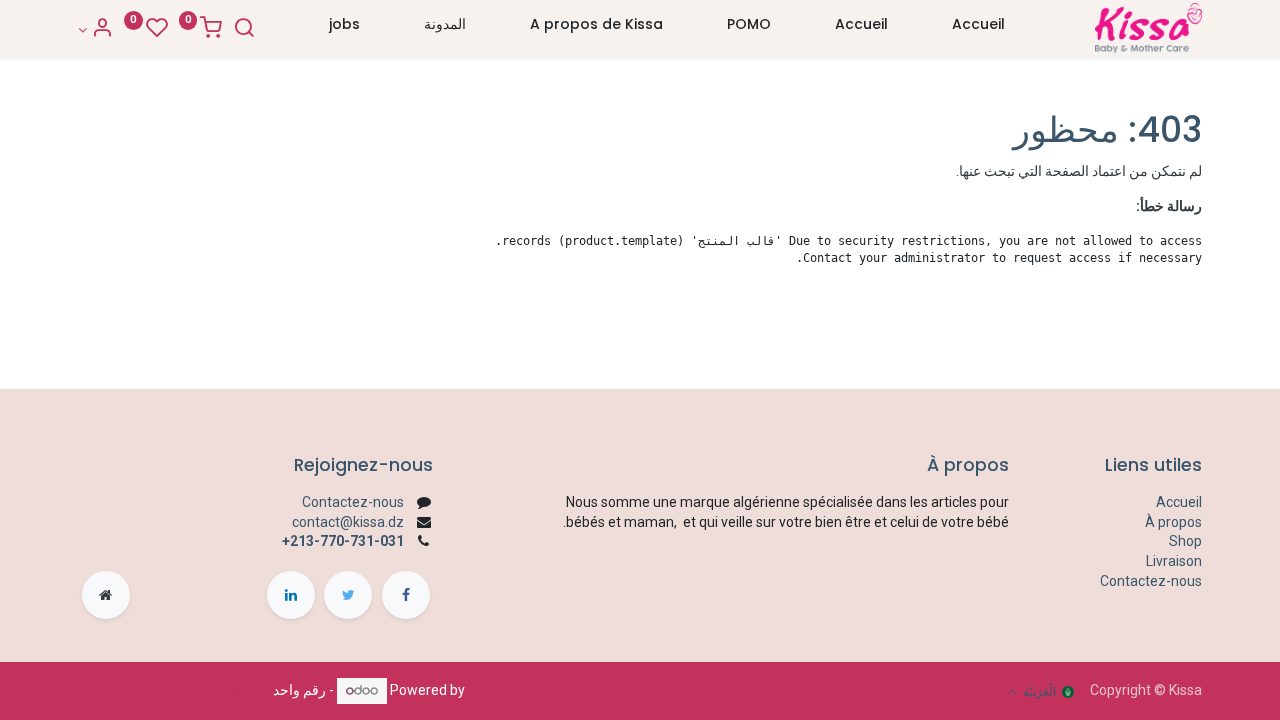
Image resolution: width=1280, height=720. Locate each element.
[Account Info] (95, 30)
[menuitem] (978, 29)
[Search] (244, 30)
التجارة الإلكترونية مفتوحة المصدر (174, 690)
